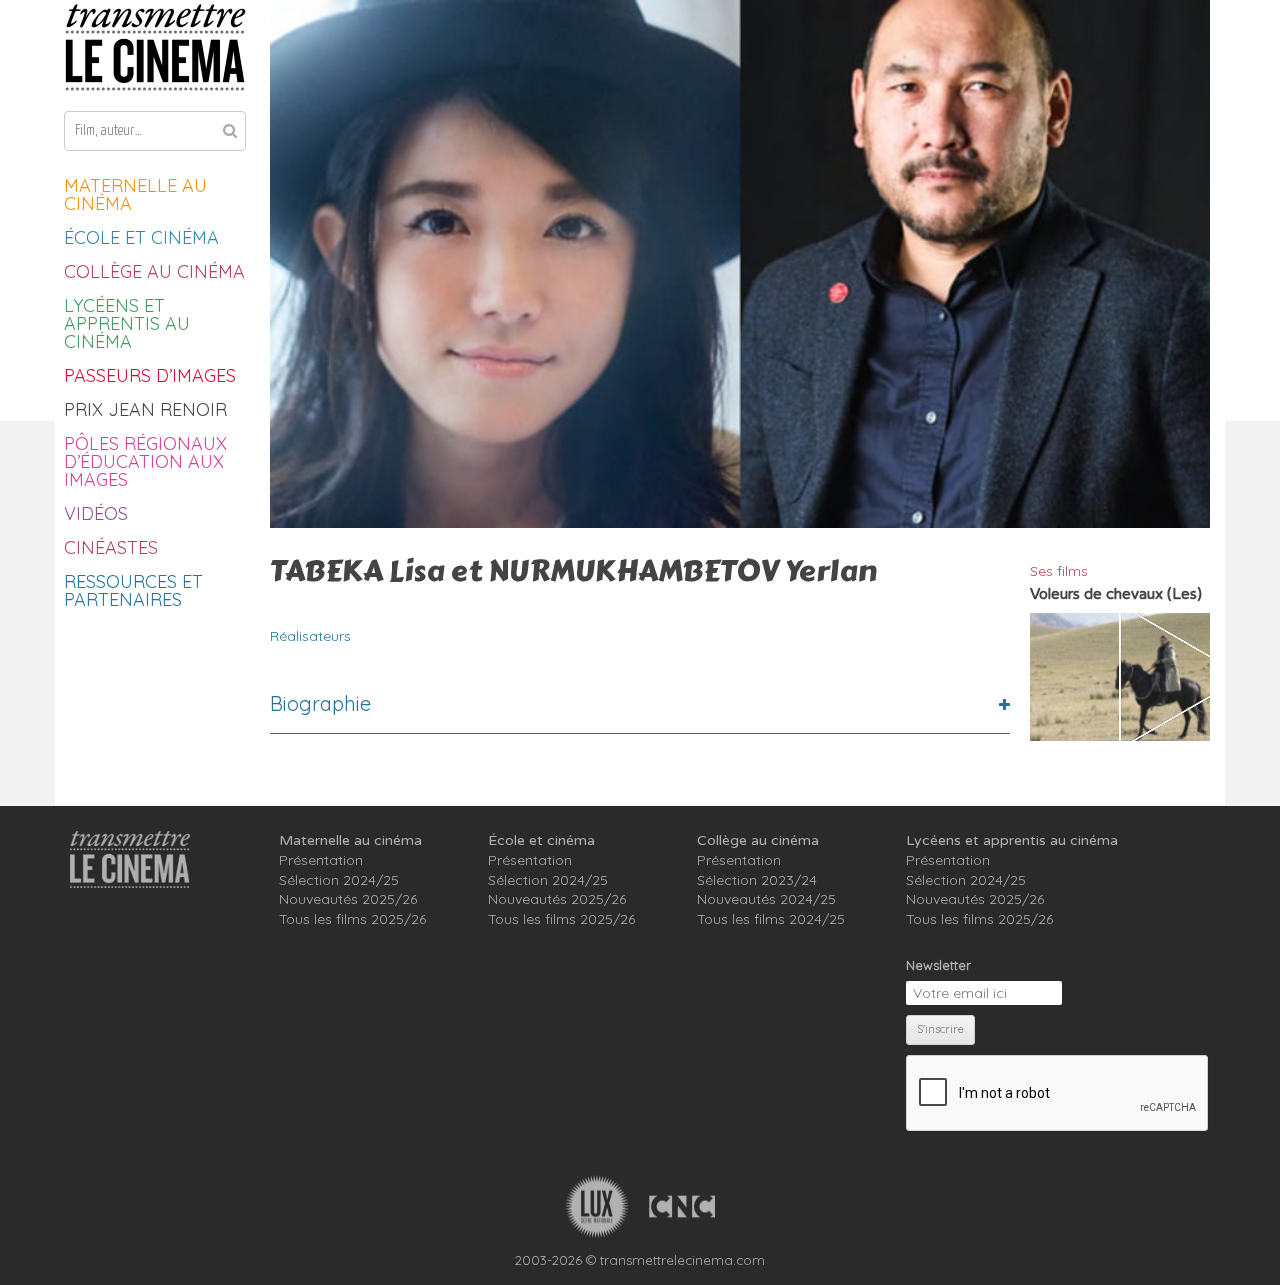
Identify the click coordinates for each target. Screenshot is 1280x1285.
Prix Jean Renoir (145, 409)
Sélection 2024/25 (339, 880)
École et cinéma (141, 237)
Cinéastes (111, 547)
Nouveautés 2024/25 (766, 899)
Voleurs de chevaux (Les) (1116, 594)
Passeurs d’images (150, 375)
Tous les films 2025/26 (352, 919)
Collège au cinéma (154, 271)
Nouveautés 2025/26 (348, 899)
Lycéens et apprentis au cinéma (127, 323)
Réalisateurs (310, 636)
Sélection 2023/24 (757, 880)
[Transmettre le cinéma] (155, 47)
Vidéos (96, 513)
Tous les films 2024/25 (771, 919)
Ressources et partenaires (133, 590)
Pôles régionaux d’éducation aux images (145, 461)
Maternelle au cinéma (135, 194)
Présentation (321, 860)
